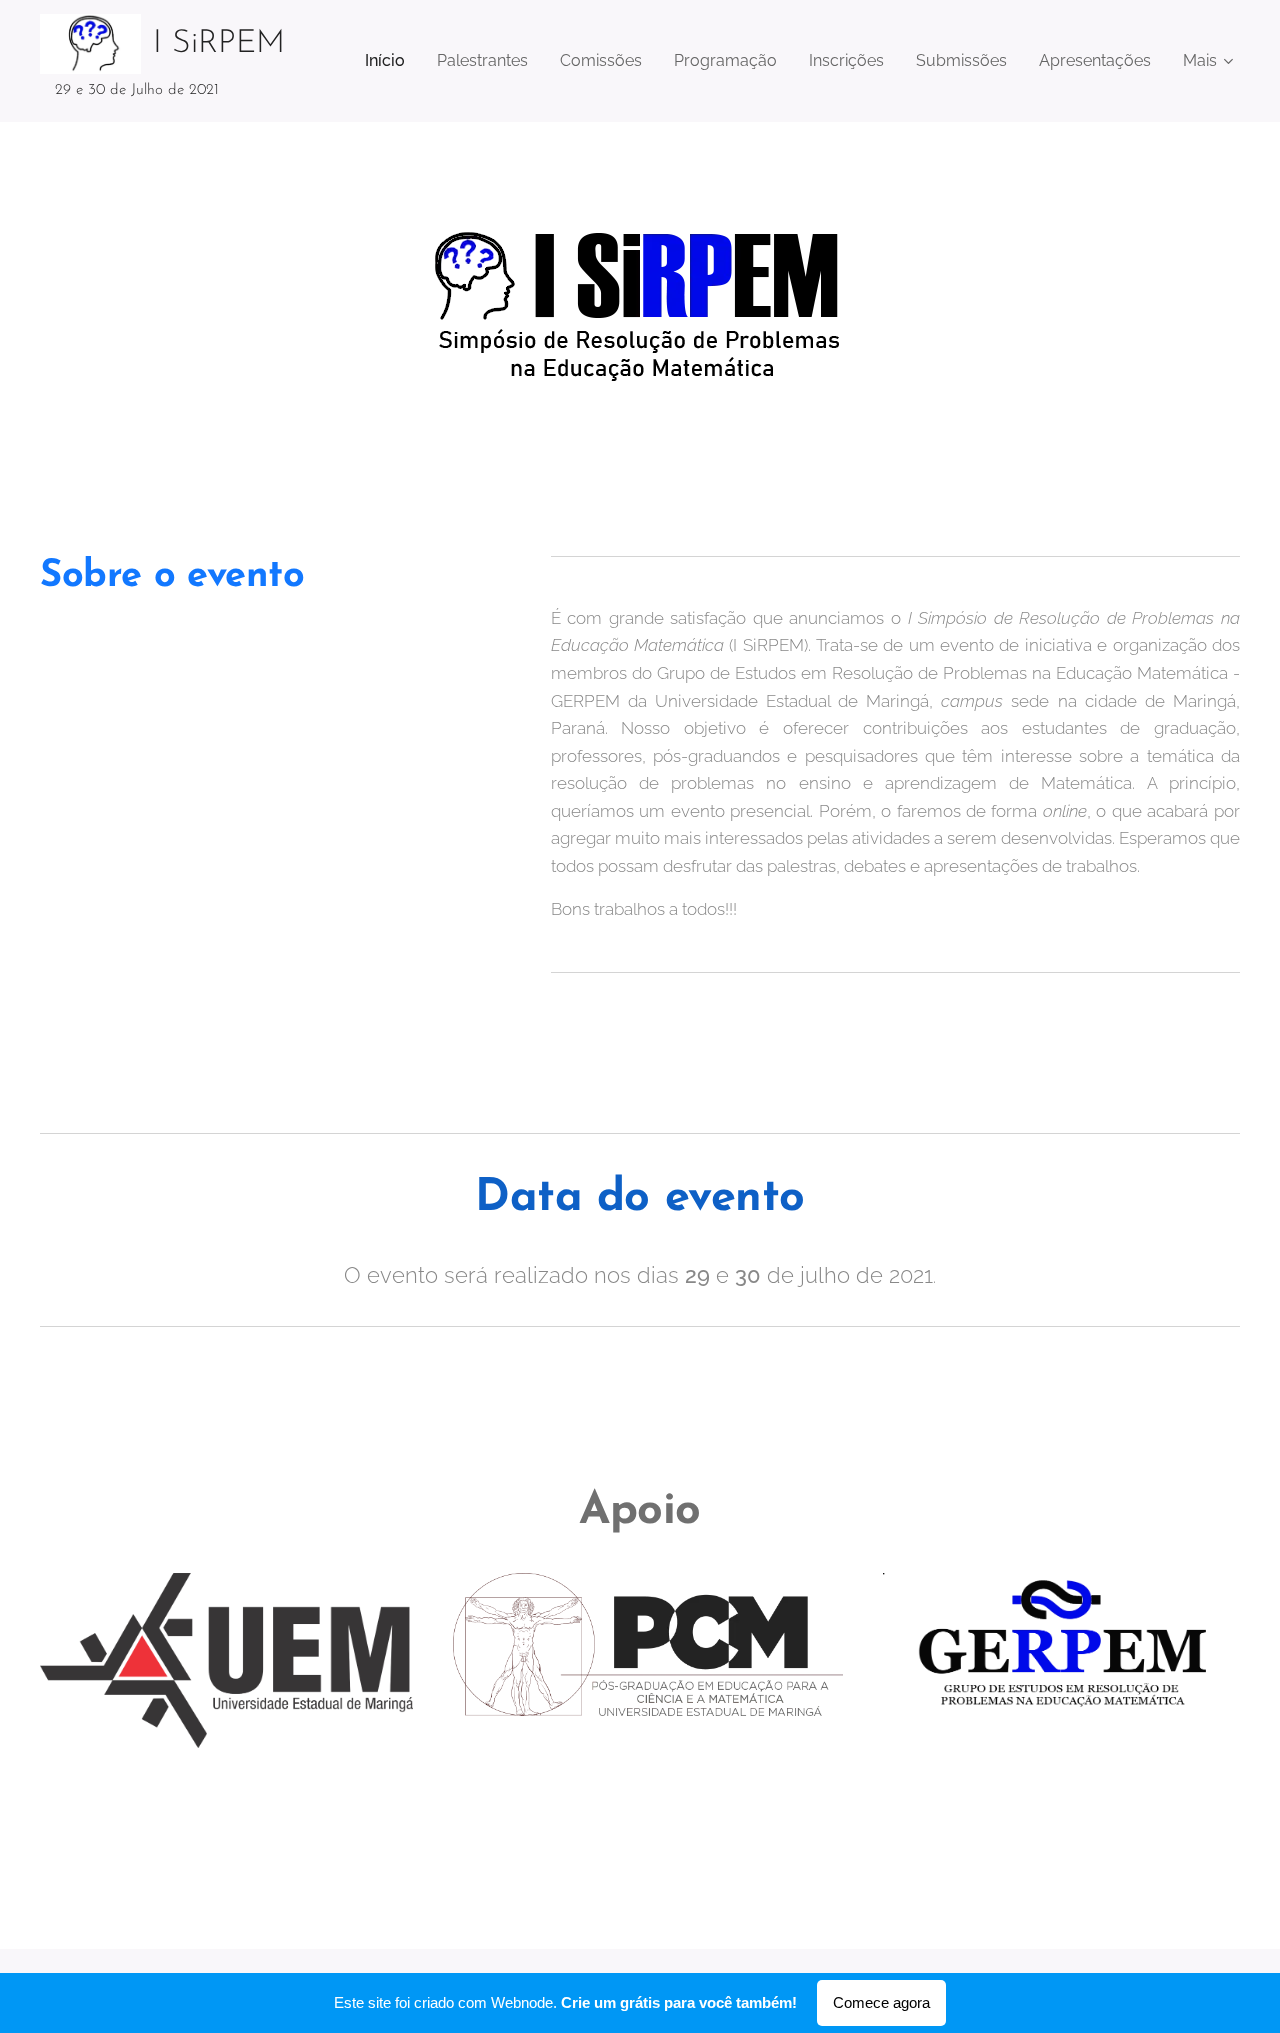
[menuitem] (390, 61)
